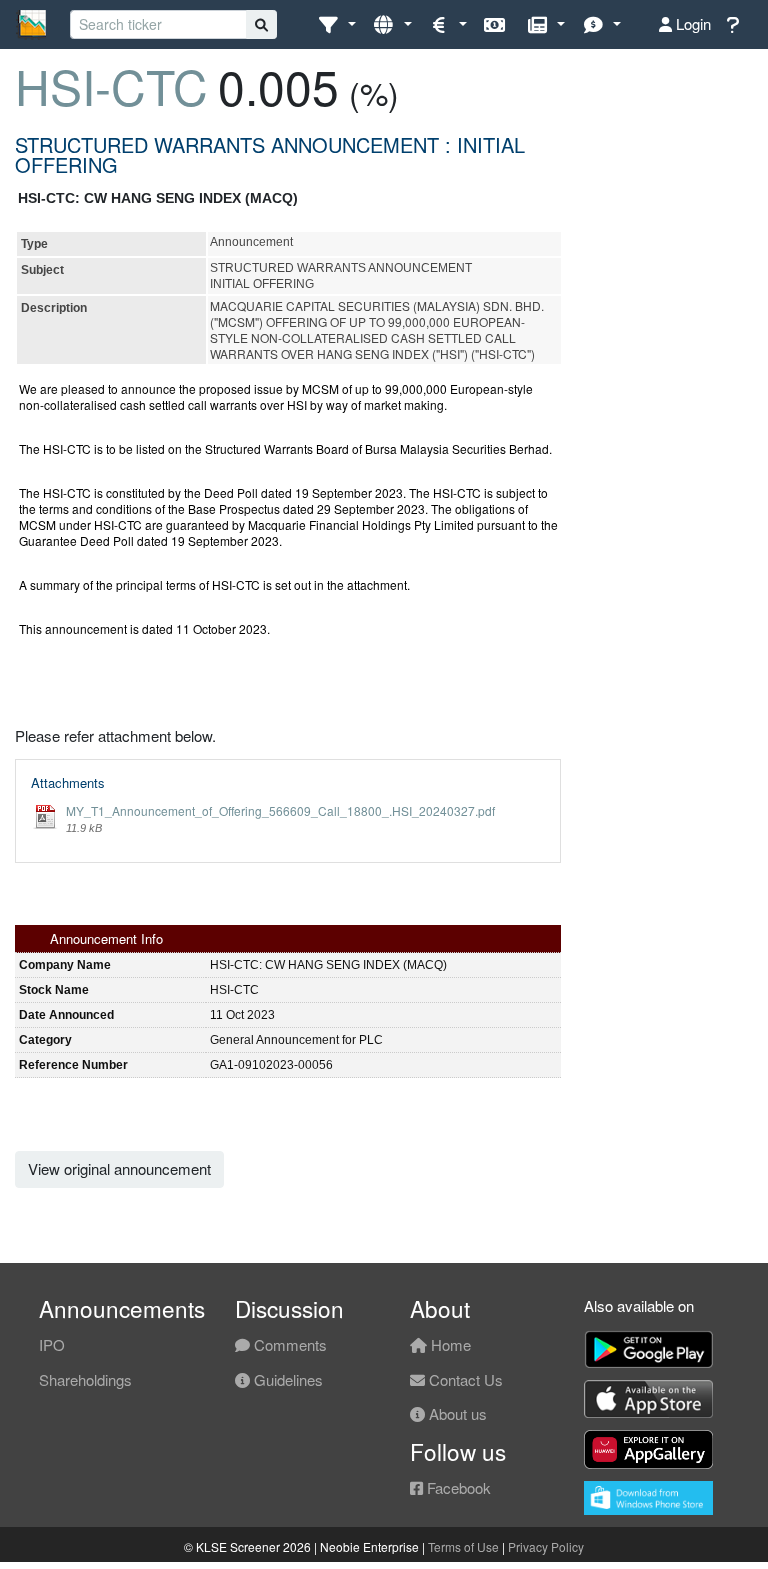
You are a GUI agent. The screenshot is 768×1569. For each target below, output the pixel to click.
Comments (288, 1344)
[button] (336, 24)
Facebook (457, 1487)
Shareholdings (85, 1379)
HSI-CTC (111, 85)
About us (456, 1413)
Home (449, 1344)
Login (691, 23)
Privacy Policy (546, 1546)
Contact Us (464, 1379)
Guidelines (286, 1379)
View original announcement (119, 1168)
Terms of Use (463, 1546)
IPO (52, 1344)
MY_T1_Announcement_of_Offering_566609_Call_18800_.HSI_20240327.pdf (280, 810)
